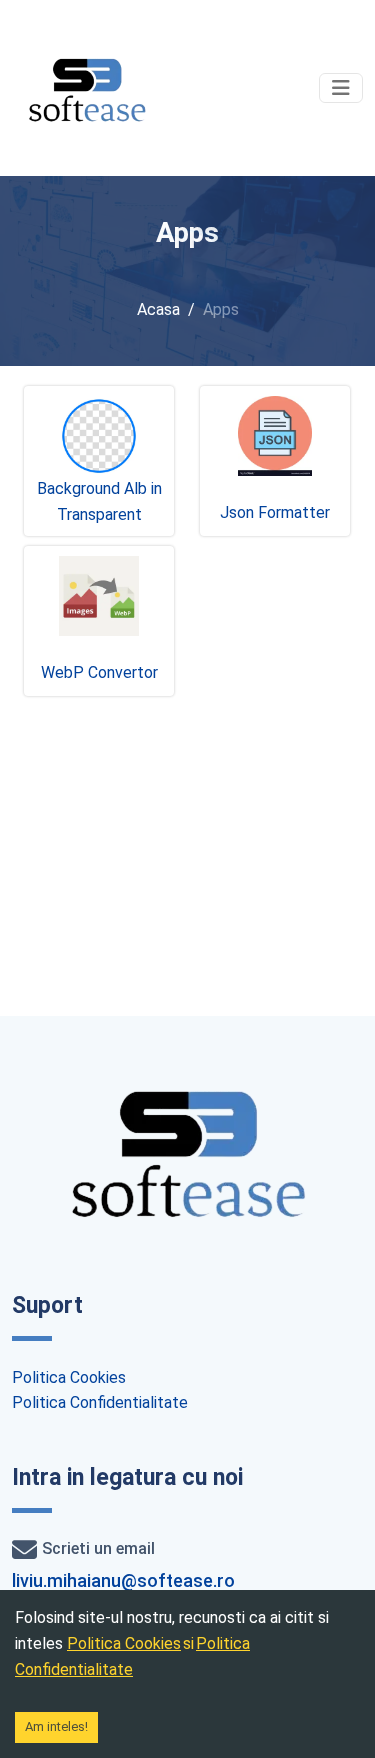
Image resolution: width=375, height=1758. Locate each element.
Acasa (158, 309)
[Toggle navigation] (341, 88)
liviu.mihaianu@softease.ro (123, 1580)
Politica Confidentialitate (100, 1402)
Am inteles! (56, 1726)
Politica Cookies (69, 1377)
